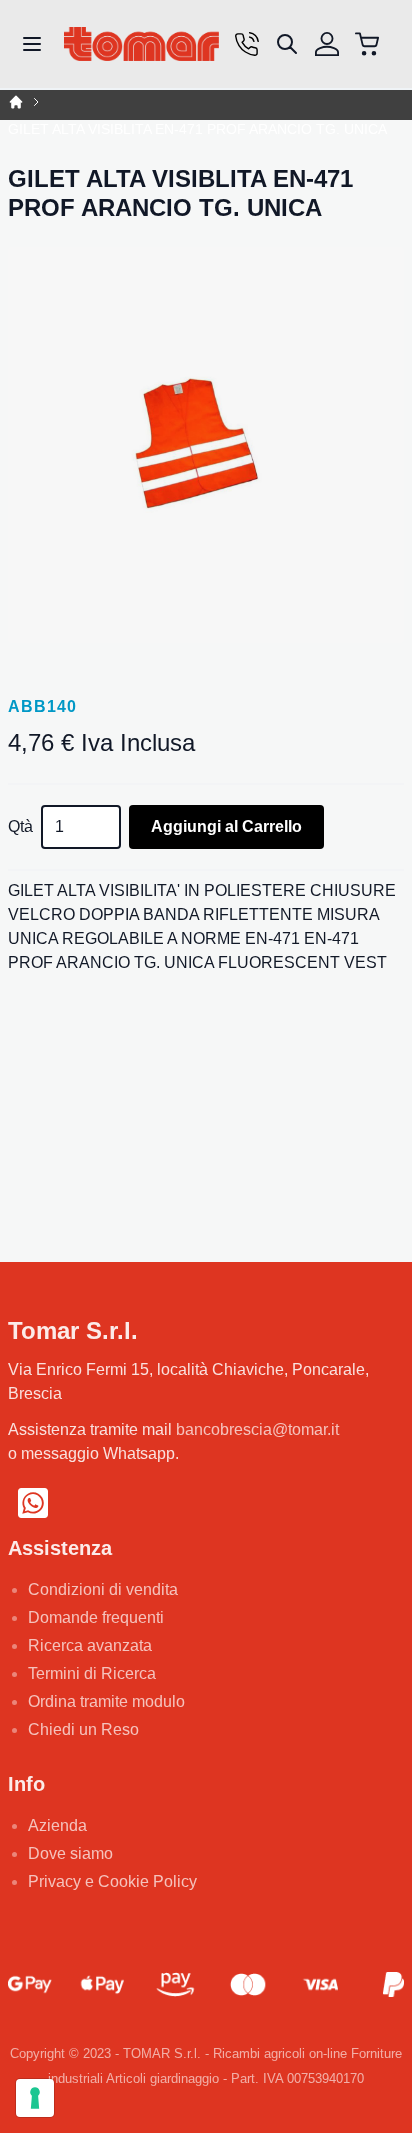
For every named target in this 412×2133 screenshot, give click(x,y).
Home (16, 102)
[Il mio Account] (327, 44)
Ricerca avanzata (90, 1645)
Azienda (57, 1825)
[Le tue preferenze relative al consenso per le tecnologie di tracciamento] (35, 2098)
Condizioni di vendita (103, 1589)
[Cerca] (287, 44)
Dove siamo (70, 1853)
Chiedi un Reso (83, 1729)
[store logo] (141, 44)
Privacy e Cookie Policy (112, 1881)
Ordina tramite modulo (106, 1701)
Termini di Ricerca (92, 1673)
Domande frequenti (96, 1617)
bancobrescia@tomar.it (257, 1429)
